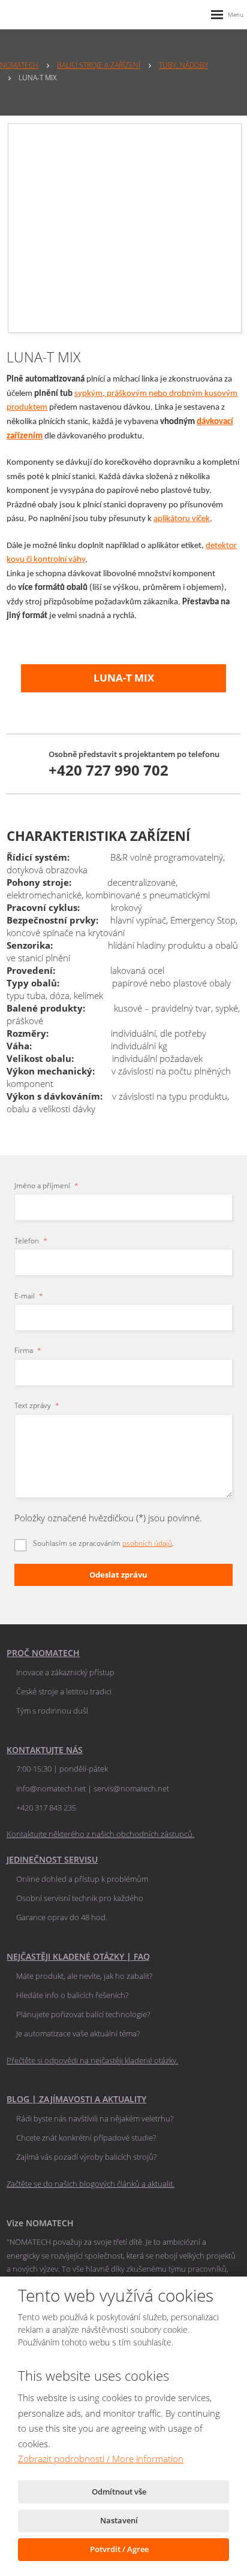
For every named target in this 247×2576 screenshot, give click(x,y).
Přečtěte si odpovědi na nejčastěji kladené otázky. (92, 2060)
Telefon (31, 1241)
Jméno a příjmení (46, 1186)
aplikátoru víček (182, 519)
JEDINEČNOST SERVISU (52, 1859)
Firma (28, 1350)
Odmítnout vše (120, 2492)
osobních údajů (147, 1543)
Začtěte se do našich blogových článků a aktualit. (91, 2184)
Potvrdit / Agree (120, 2549)
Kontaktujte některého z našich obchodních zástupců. (100, 1834)
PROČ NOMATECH (43, 1653)
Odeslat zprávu (118, 1575)
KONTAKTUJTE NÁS (45, 1750)
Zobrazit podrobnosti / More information (101, 2459)
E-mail (29, 1296)
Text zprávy (37, 1405)
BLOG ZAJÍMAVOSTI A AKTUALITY (76, 2099)
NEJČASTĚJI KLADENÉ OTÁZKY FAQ (78, 1956)
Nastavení (120, 2520)
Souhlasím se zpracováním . (103, 1543)
